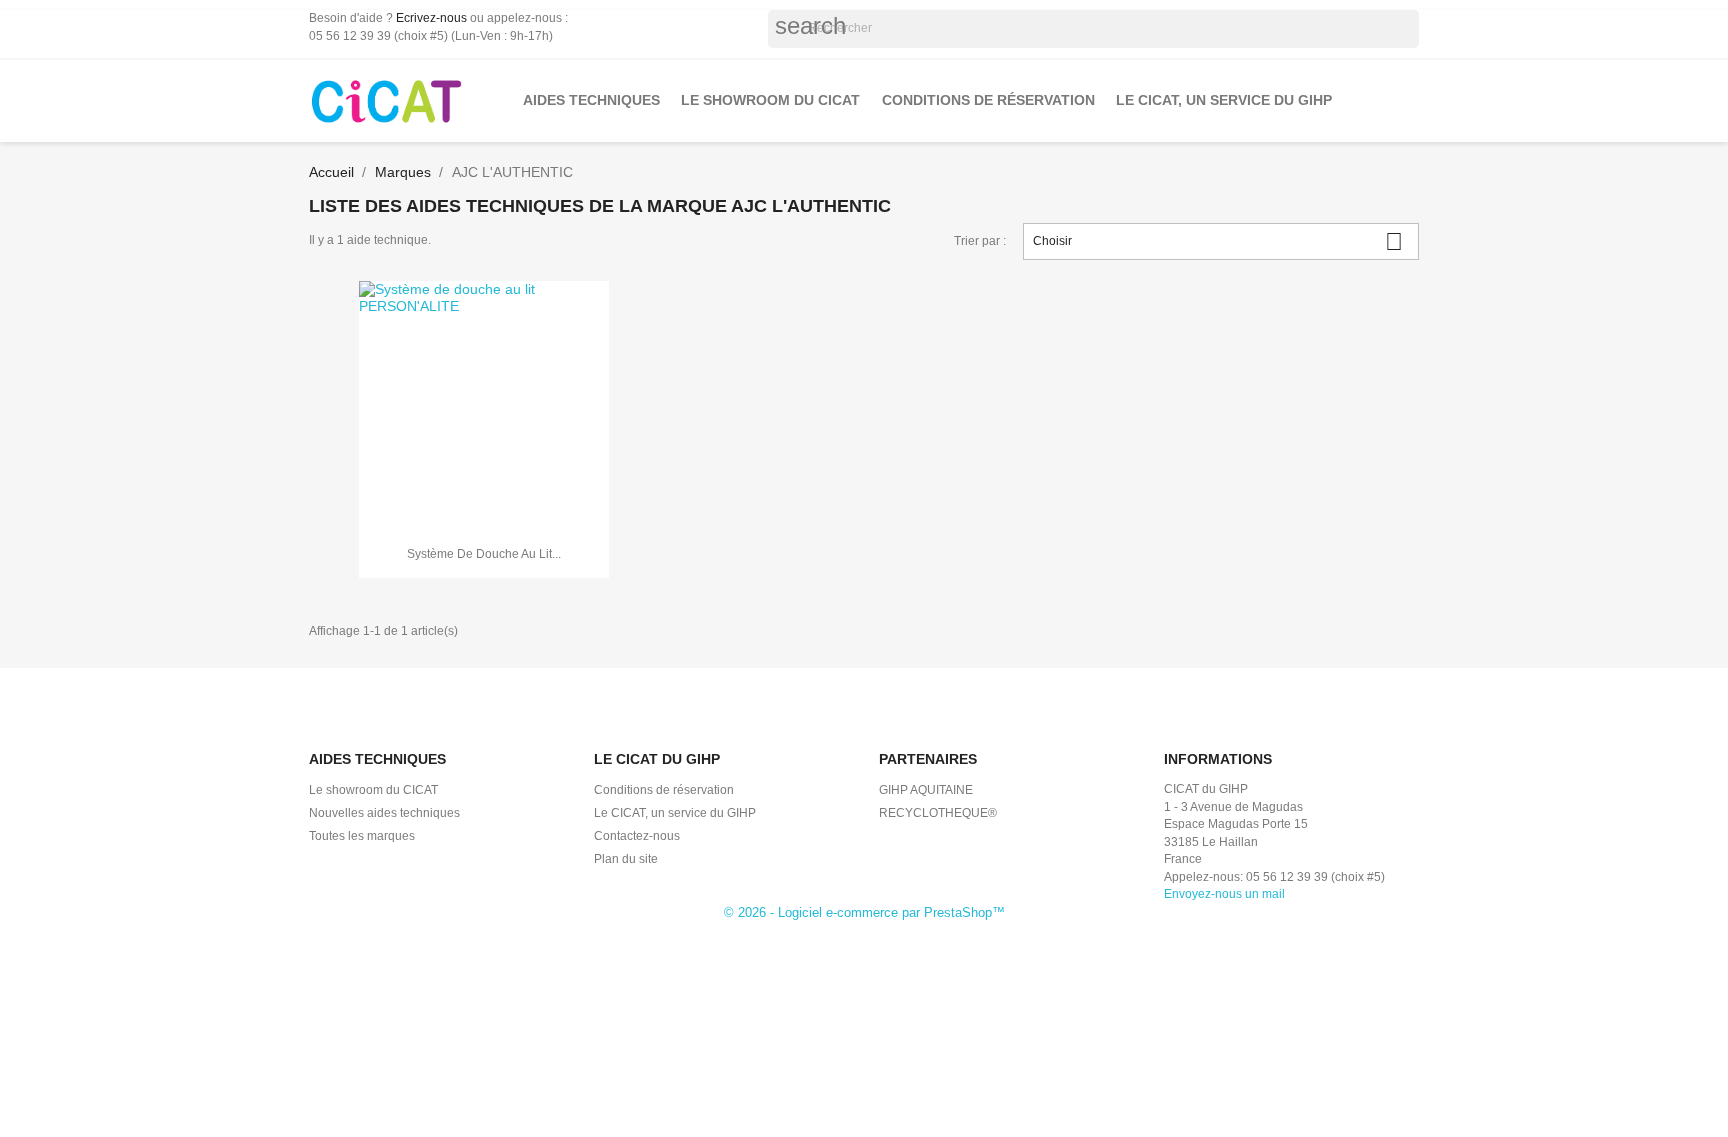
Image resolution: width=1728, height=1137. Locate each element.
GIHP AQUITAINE (926, 790)
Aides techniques (591, 100)
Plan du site (626, 859)
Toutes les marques (362, 836)
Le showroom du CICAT (770, 100)
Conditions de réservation (988, 100)
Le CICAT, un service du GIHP (1224, 100)
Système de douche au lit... (484, 554)
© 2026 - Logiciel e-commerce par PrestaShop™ (864, 912)
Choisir (1218, 241)
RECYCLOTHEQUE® (938, 813)
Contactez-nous (637, 836)
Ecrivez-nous (431, 18)
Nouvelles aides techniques (384, 813)
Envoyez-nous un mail (1224, 894)
